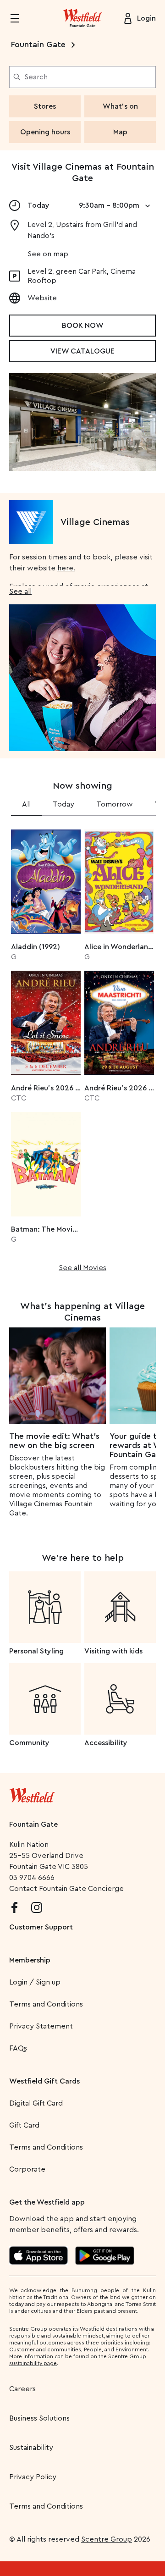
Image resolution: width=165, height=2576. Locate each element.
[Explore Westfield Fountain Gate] (82, 18)
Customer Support (41, 1927)
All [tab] (26, 804)
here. (66, 568)
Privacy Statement (41, 2026)
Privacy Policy (33, 2477)
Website (42, 298)
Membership (30, 1960)
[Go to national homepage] (32, 1793)
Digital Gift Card (36, 2103)
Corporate (27, 2169)
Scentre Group (107, 2539)
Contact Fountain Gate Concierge (66, 1889)
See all (20, 591)
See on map (48, 254)
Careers (22, 2389)
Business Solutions (39, 2418)
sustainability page (33, 2363)
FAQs (18, 2048)
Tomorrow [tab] (115, 804)
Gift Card (24, 2125)
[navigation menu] (20, 18)
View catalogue (82, 351)
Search (36, 77)
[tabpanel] (82, 1048)
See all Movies (82, 1268)
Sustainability (31, 2448)
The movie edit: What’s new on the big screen (54, 1441)
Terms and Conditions (46, 2004)
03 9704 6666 (32, 1878)
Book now (83, 326)
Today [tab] (63, 804)
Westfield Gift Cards (44, 2081)
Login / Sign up (35, 1982)
